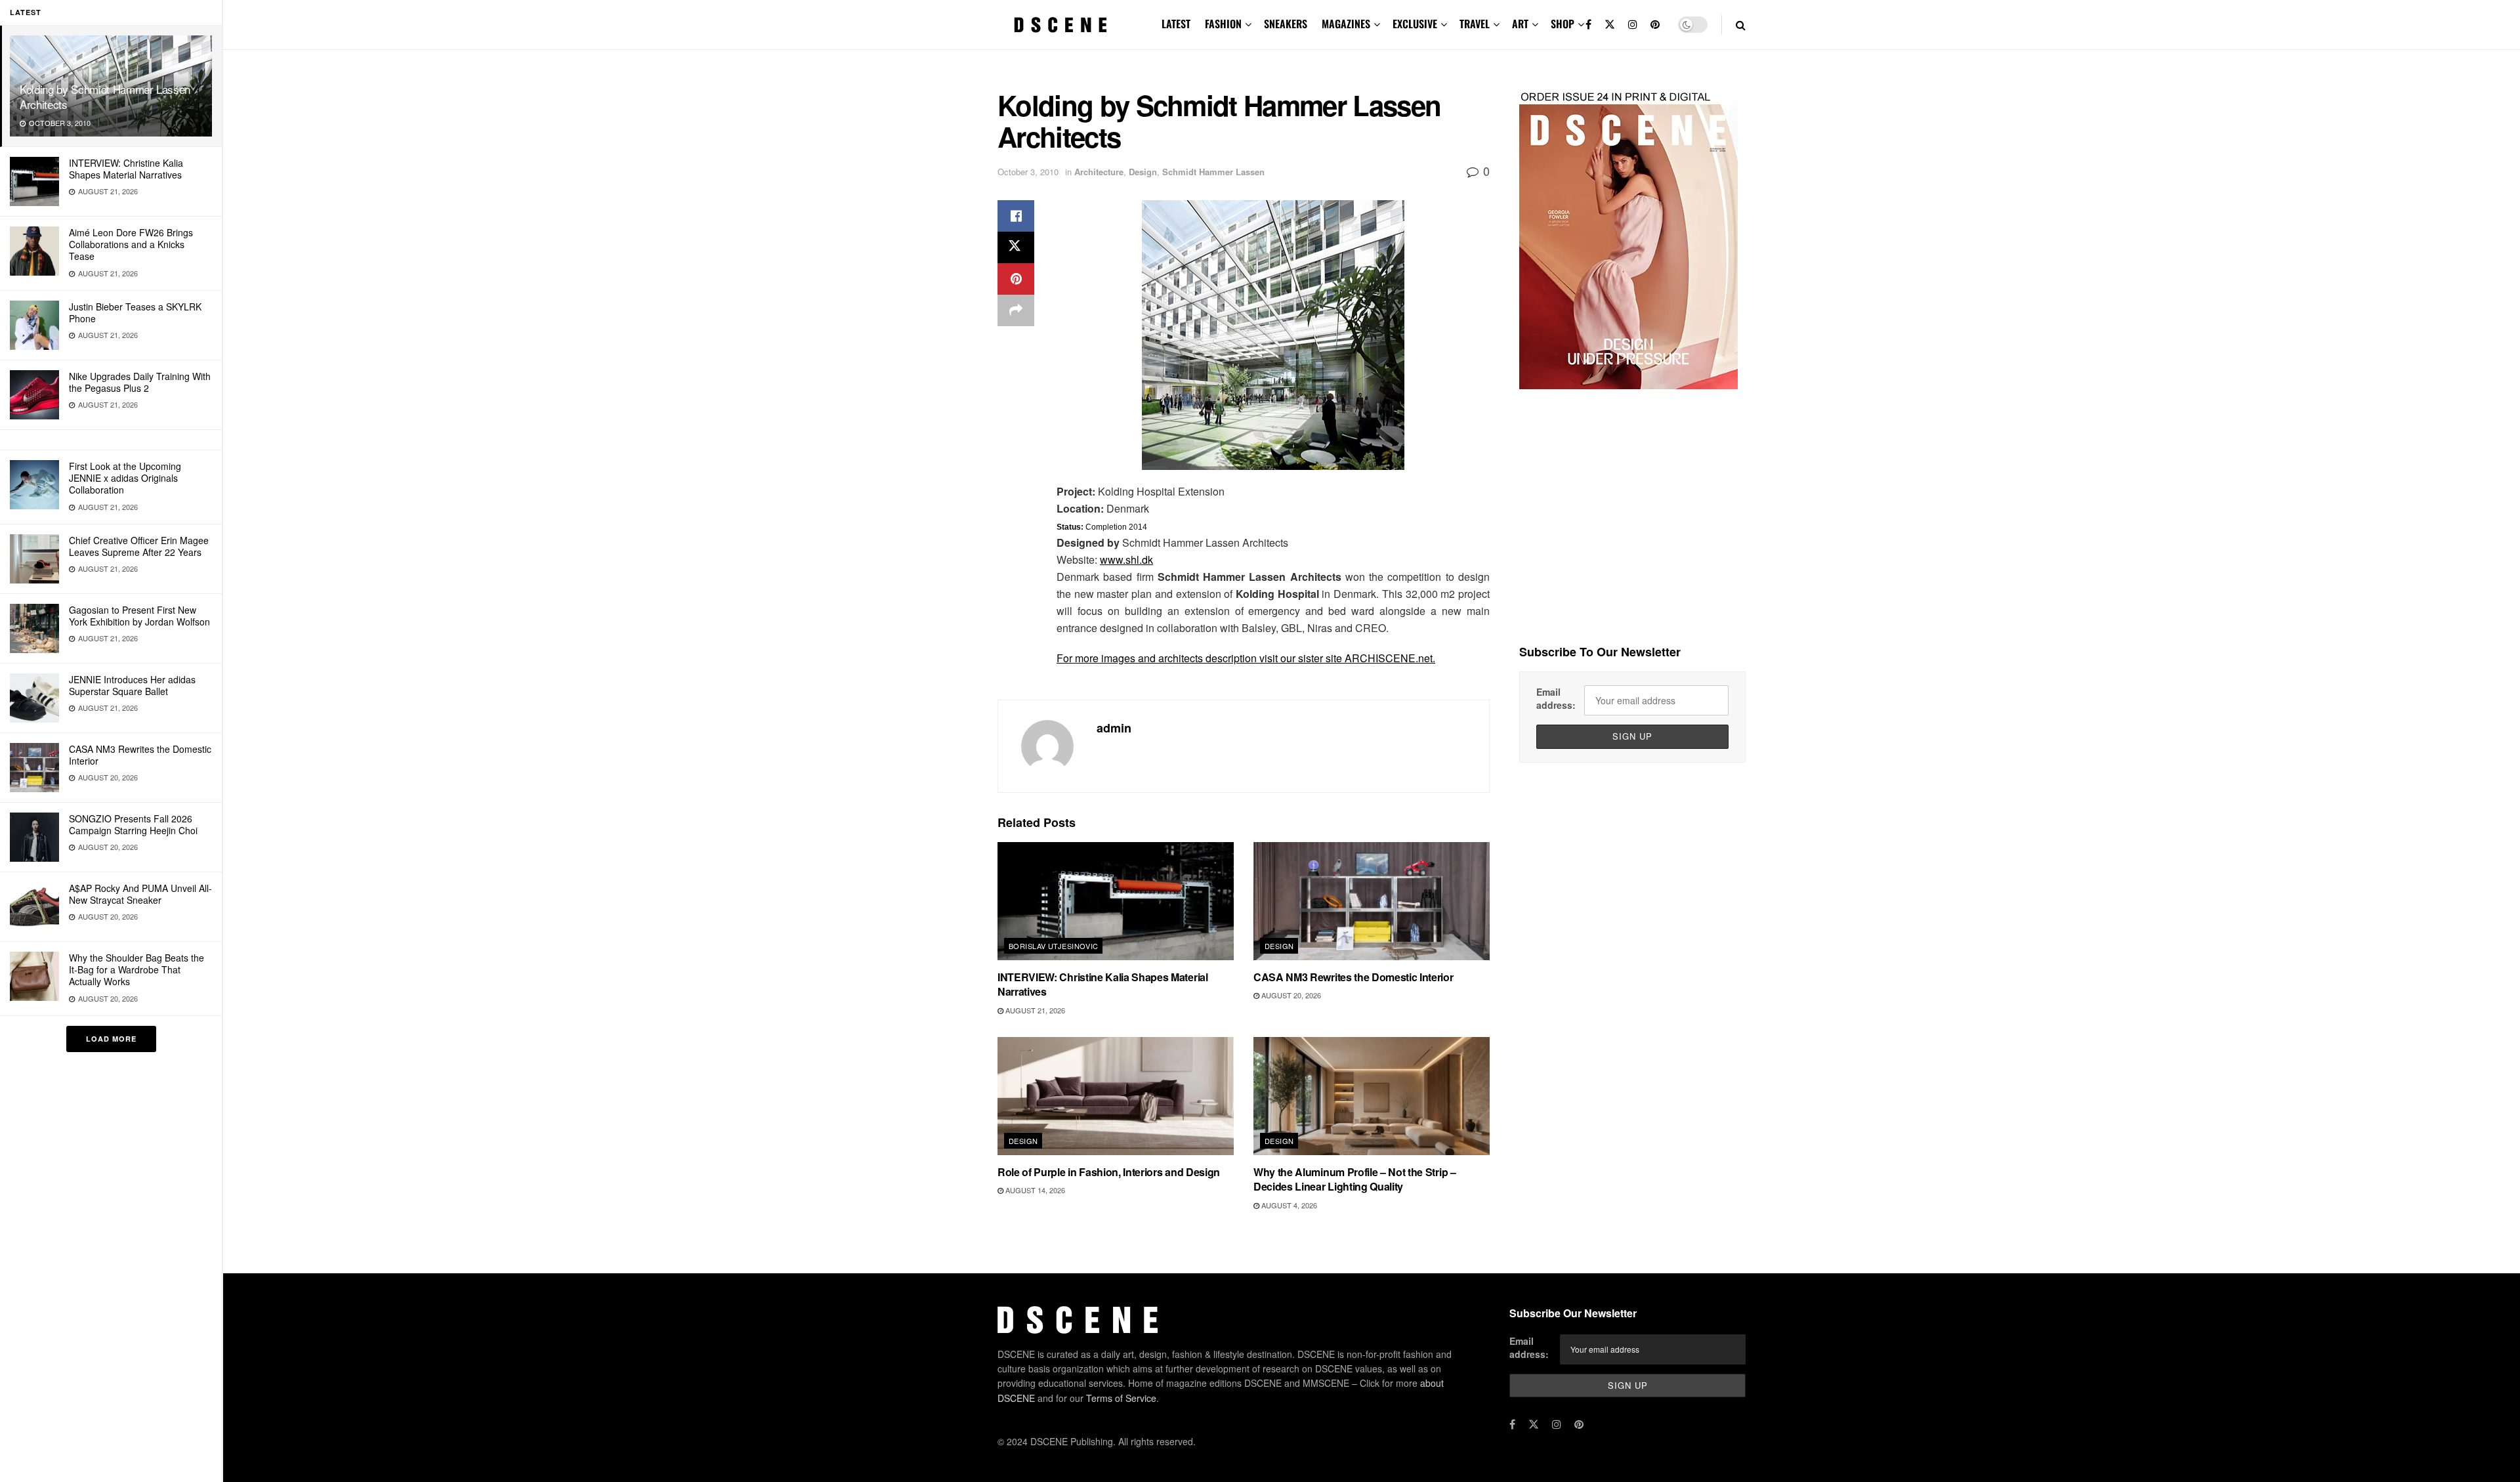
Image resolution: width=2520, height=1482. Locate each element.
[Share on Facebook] (1016, 216)
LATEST (1176, 24)
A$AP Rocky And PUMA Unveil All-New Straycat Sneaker (140, 894)
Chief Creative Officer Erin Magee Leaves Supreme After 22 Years (139, 546)
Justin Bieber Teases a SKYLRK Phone (135, 312)
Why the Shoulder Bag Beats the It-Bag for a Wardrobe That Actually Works (136, 969)
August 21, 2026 (1034, 1010)
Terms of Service (1121, 1398)
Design (1143, 172)
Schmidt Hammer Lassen (1213, 172)
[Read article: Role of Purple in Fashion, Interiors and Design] (1116, 1096)
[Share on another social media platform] (1016, 310)
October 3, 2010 (1028, 172)
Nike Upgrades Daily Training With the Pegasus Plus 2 (140, 382)
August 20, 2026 (1290, 995)
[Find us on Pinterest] (1655, 25)
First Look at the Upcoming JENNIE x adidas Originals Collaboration (125, 478)
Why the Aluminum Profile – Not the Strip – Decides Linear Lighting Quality (1355, 1179)
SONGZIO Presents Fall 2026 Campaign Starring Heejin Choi (133, 824)
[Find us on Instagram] (1633, 25)
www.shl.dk (1126, 560)
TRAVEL (1475, 24)
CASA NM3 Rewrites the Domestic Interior (140, 755)
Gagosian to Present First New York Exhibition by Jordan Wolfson (139, 616)
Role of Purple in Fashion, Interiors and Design (1109, 1172)
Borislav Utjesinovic (1054, 946)
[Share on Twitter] (1016, 247)
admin (1114, 728)
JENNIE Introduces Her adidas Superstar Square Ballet (132, 685)
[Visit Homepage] (1060, 25)
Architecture (1099, 172)
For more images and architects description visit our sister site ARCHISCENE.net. (1246, 658)
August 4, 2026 (1288, 1205)
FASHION (1223, 24)
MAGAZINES (1346, 24)
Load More (111, 1039)
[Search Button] (1741, 25)
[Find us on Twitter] (1610, 25)
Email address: (1556, 698)
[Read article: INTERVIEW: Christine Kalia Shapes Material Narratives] (1116, 901)
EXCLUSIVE (1415, 24)
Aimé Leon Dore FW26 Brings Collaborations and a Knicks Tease (131, 244)
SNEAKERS (1286, 24)
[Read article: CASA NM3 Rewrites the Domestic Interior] (1372, 901)
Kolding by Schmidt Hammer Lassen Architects (105, 96)
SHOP (1563, 24)
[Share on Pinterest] (1016, 279)
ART (1520, 24)
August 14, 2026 (1034, 1190)
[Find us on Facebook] (1588, 25)
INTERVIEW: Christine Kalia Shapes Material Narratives (126, 169)
